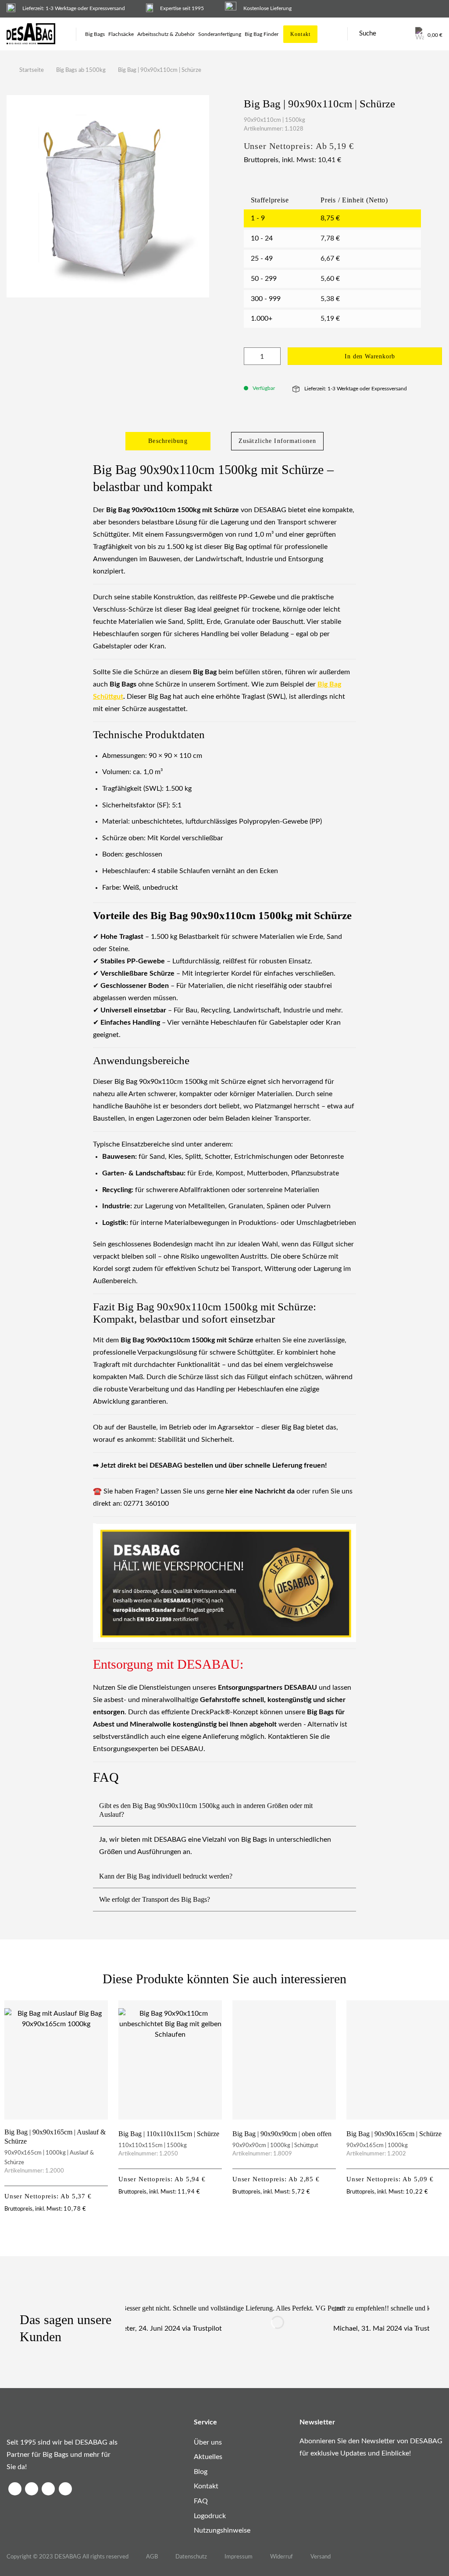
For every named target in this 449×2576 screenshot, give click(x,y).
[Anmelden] (403, 34)
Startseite (32, 70)
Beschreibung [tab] (168, 441)
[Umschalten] (349, 1810)
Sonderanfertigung (220, 34)
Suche (368, 34)
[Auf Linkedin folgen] (48, 2489)
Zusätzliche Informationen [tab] (277, 441)
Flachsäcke (121, 34)
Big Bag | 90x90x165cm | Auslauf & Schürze (55, 2137)
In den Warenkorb (370, 356)
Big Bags (95, 34)
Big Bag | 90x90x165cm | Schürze (394, 2134)
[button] (429, 34)
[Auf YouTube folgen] (65, 2489)
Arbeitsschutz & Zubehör (166, 34)
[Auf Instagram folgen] (32, 2489)
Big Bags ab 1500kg (81, 70)
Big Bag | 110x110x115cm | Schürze (169, 2134)
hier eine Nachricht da (260, 1491)
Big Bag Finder (262, 34)
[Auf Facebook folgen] (15, 2489)
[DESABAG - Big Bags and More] (35, 34)
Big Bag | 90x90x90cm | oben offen (282, 2134)
